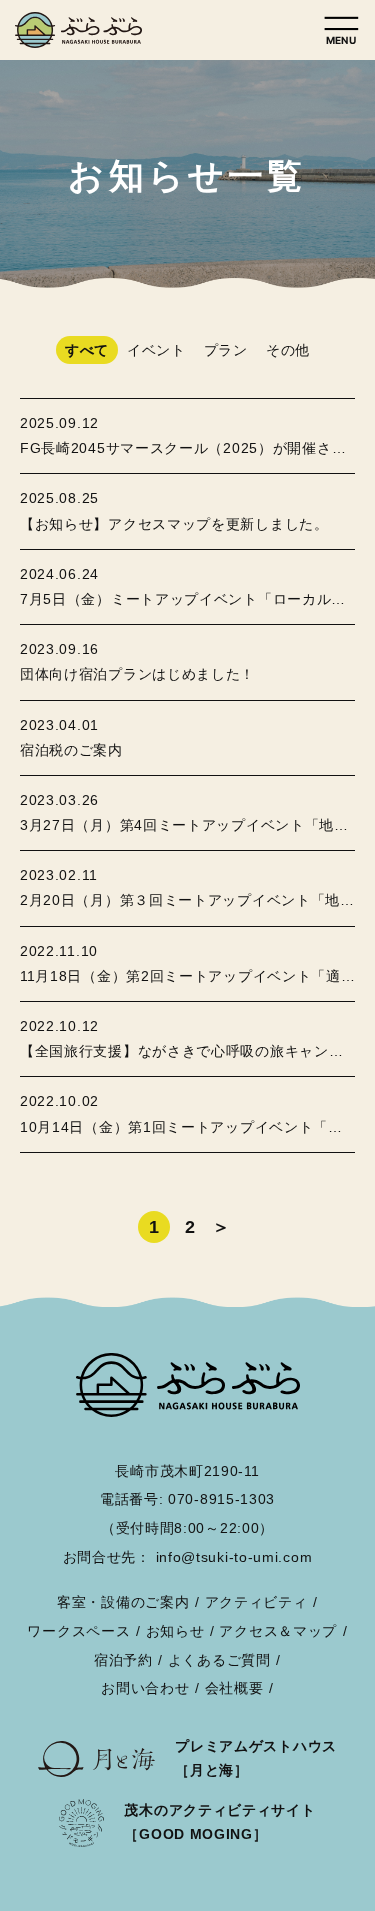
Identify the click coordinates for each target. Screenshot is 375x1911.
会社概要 (234, 1688)
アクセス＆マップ (278, 1631)
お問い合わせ (145, 1688)
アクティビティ (256, 1602)
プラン (226, 350)
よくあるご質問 (219, 1660)
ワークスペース (78, 1631)
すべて (87, 350)
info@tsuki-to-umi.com (234, 1557)
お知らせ (175, 1631)
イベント (156, 350)
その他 (288, 350)
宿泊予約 (295, 1876)
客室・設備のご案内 (123, 1602)
